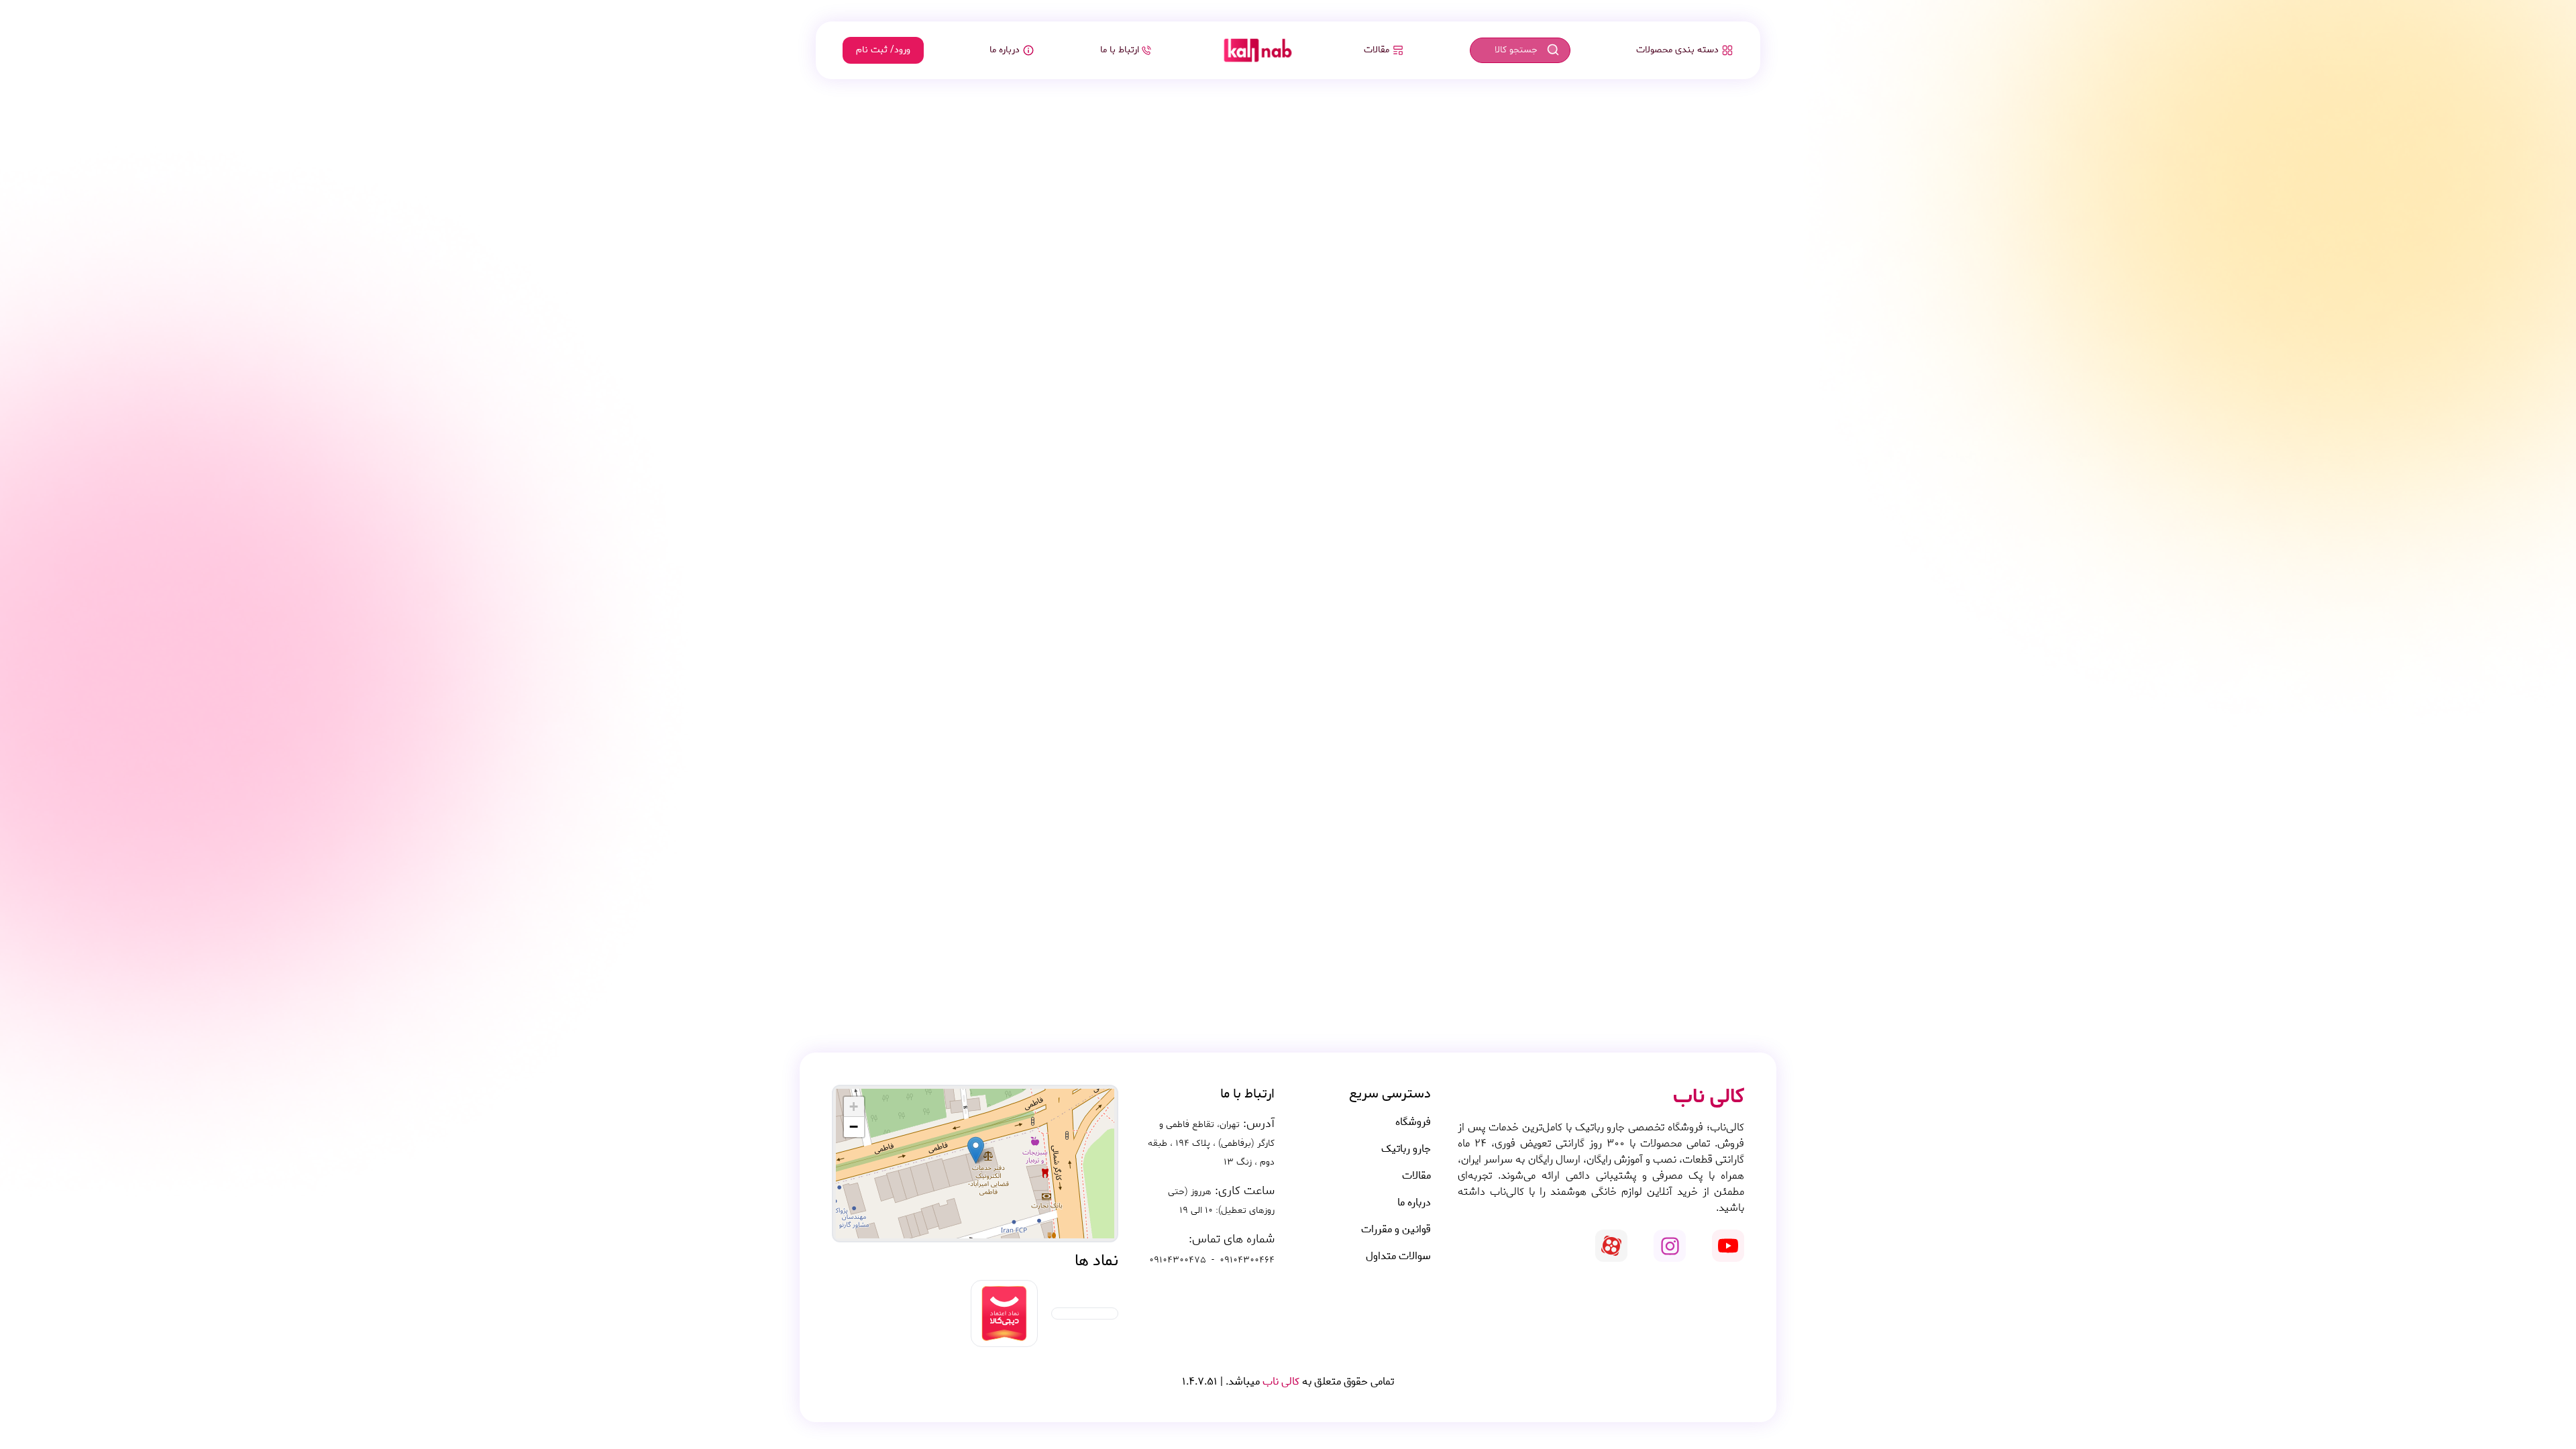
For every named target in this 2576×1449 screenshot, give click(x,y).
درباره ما (1005, 50)
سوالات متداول (1398, 1256)
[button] (976, 1150)
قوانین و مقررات (1396, 1230)
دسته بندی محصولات (1677, 50)
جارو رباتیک (1406, 1149)
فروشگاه (1413, 1122)
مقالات (1377, 50)
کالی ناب (1280, 1382)
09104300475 (1178, 1260)
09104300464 (1247, 1260)
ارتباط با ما (1120, 50)
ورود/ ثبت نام (883, 50)
